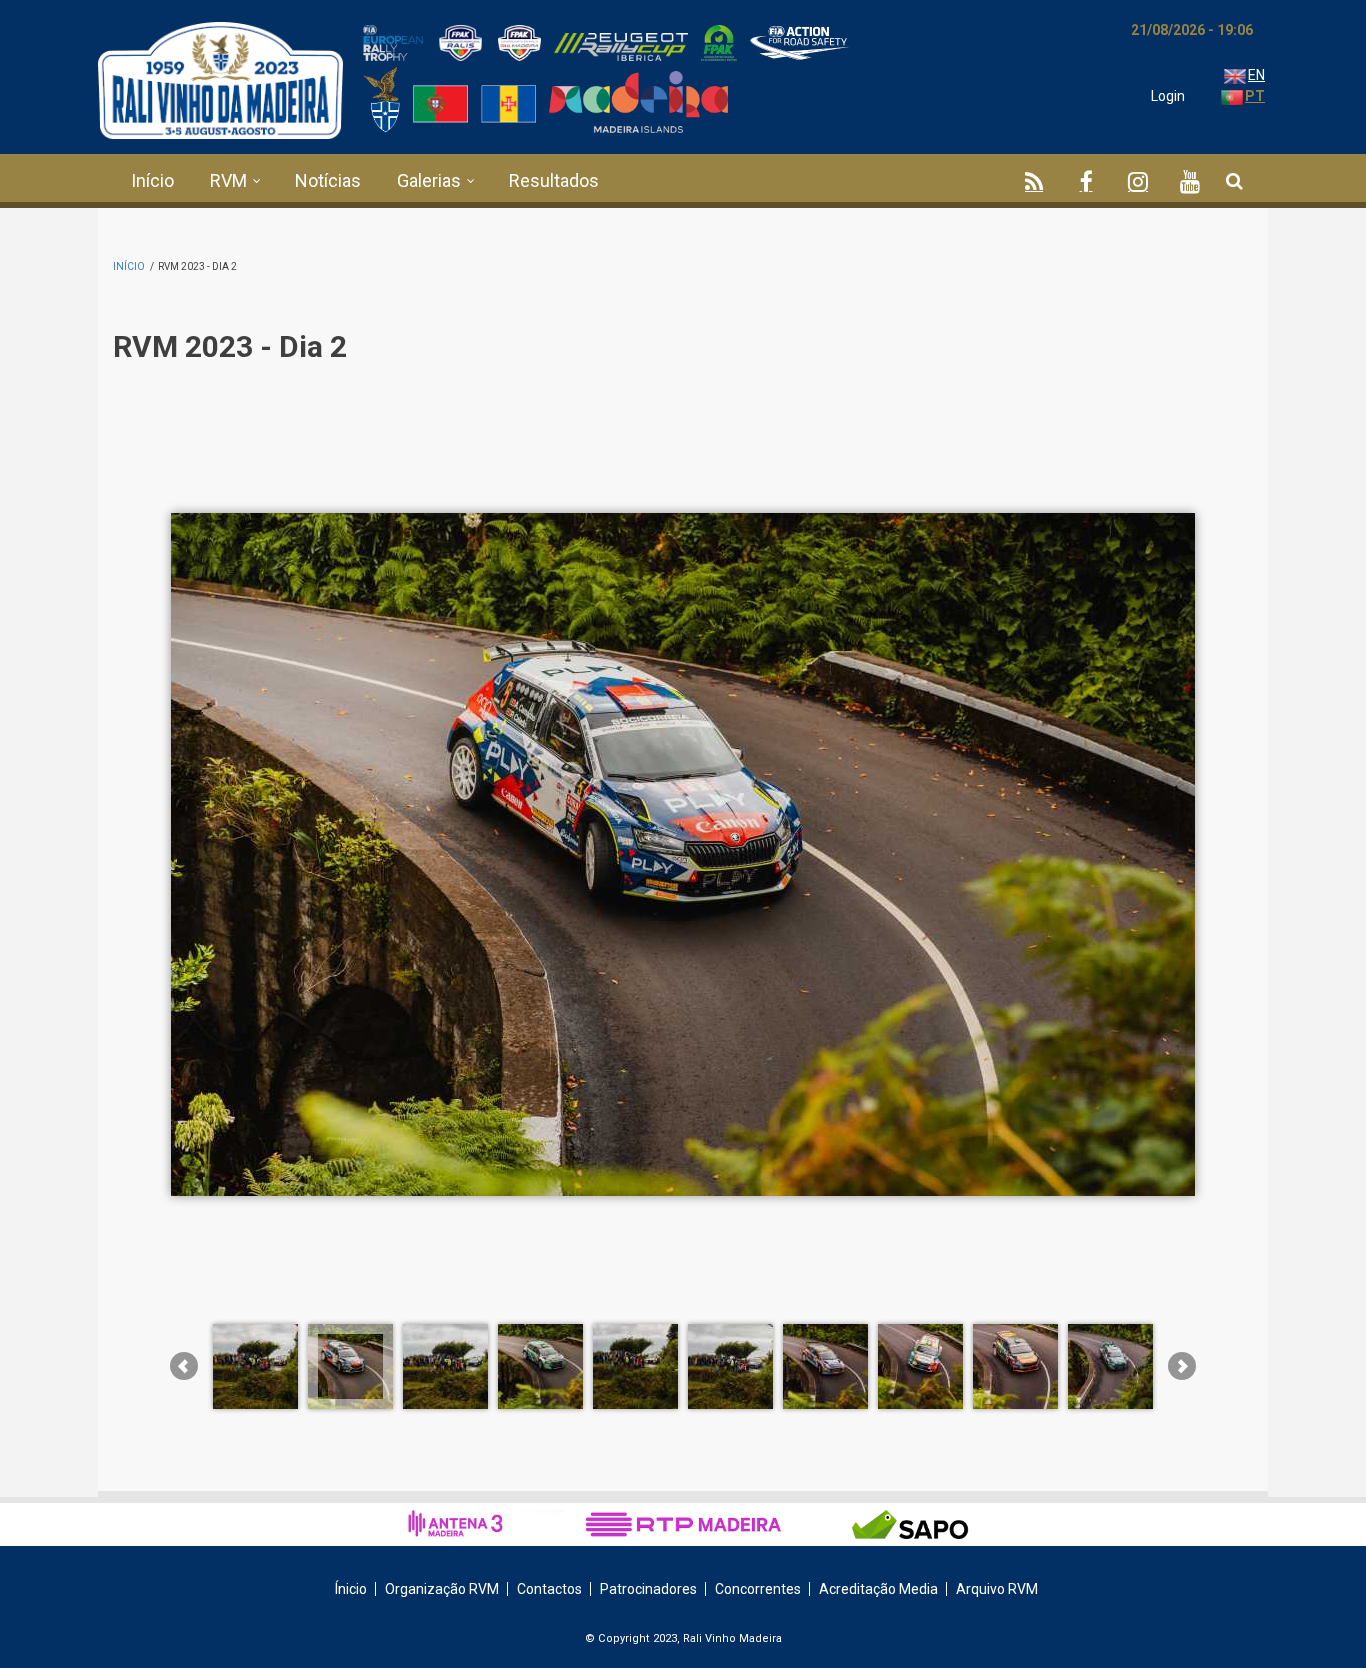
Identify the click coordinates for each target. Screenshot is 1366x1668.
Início (152, 180)
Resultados (554, 180)
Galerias (429, 180)
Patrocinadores (648, 1589)
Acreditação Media (878, 1589)
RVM (228, 180)
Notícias (328, 180)
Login (1168, 96)
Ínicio (351, 1589)
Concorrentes (758, 1589)
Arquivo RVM (997, 1589)
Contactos (549, 1589)
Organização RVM (442, 1589)
